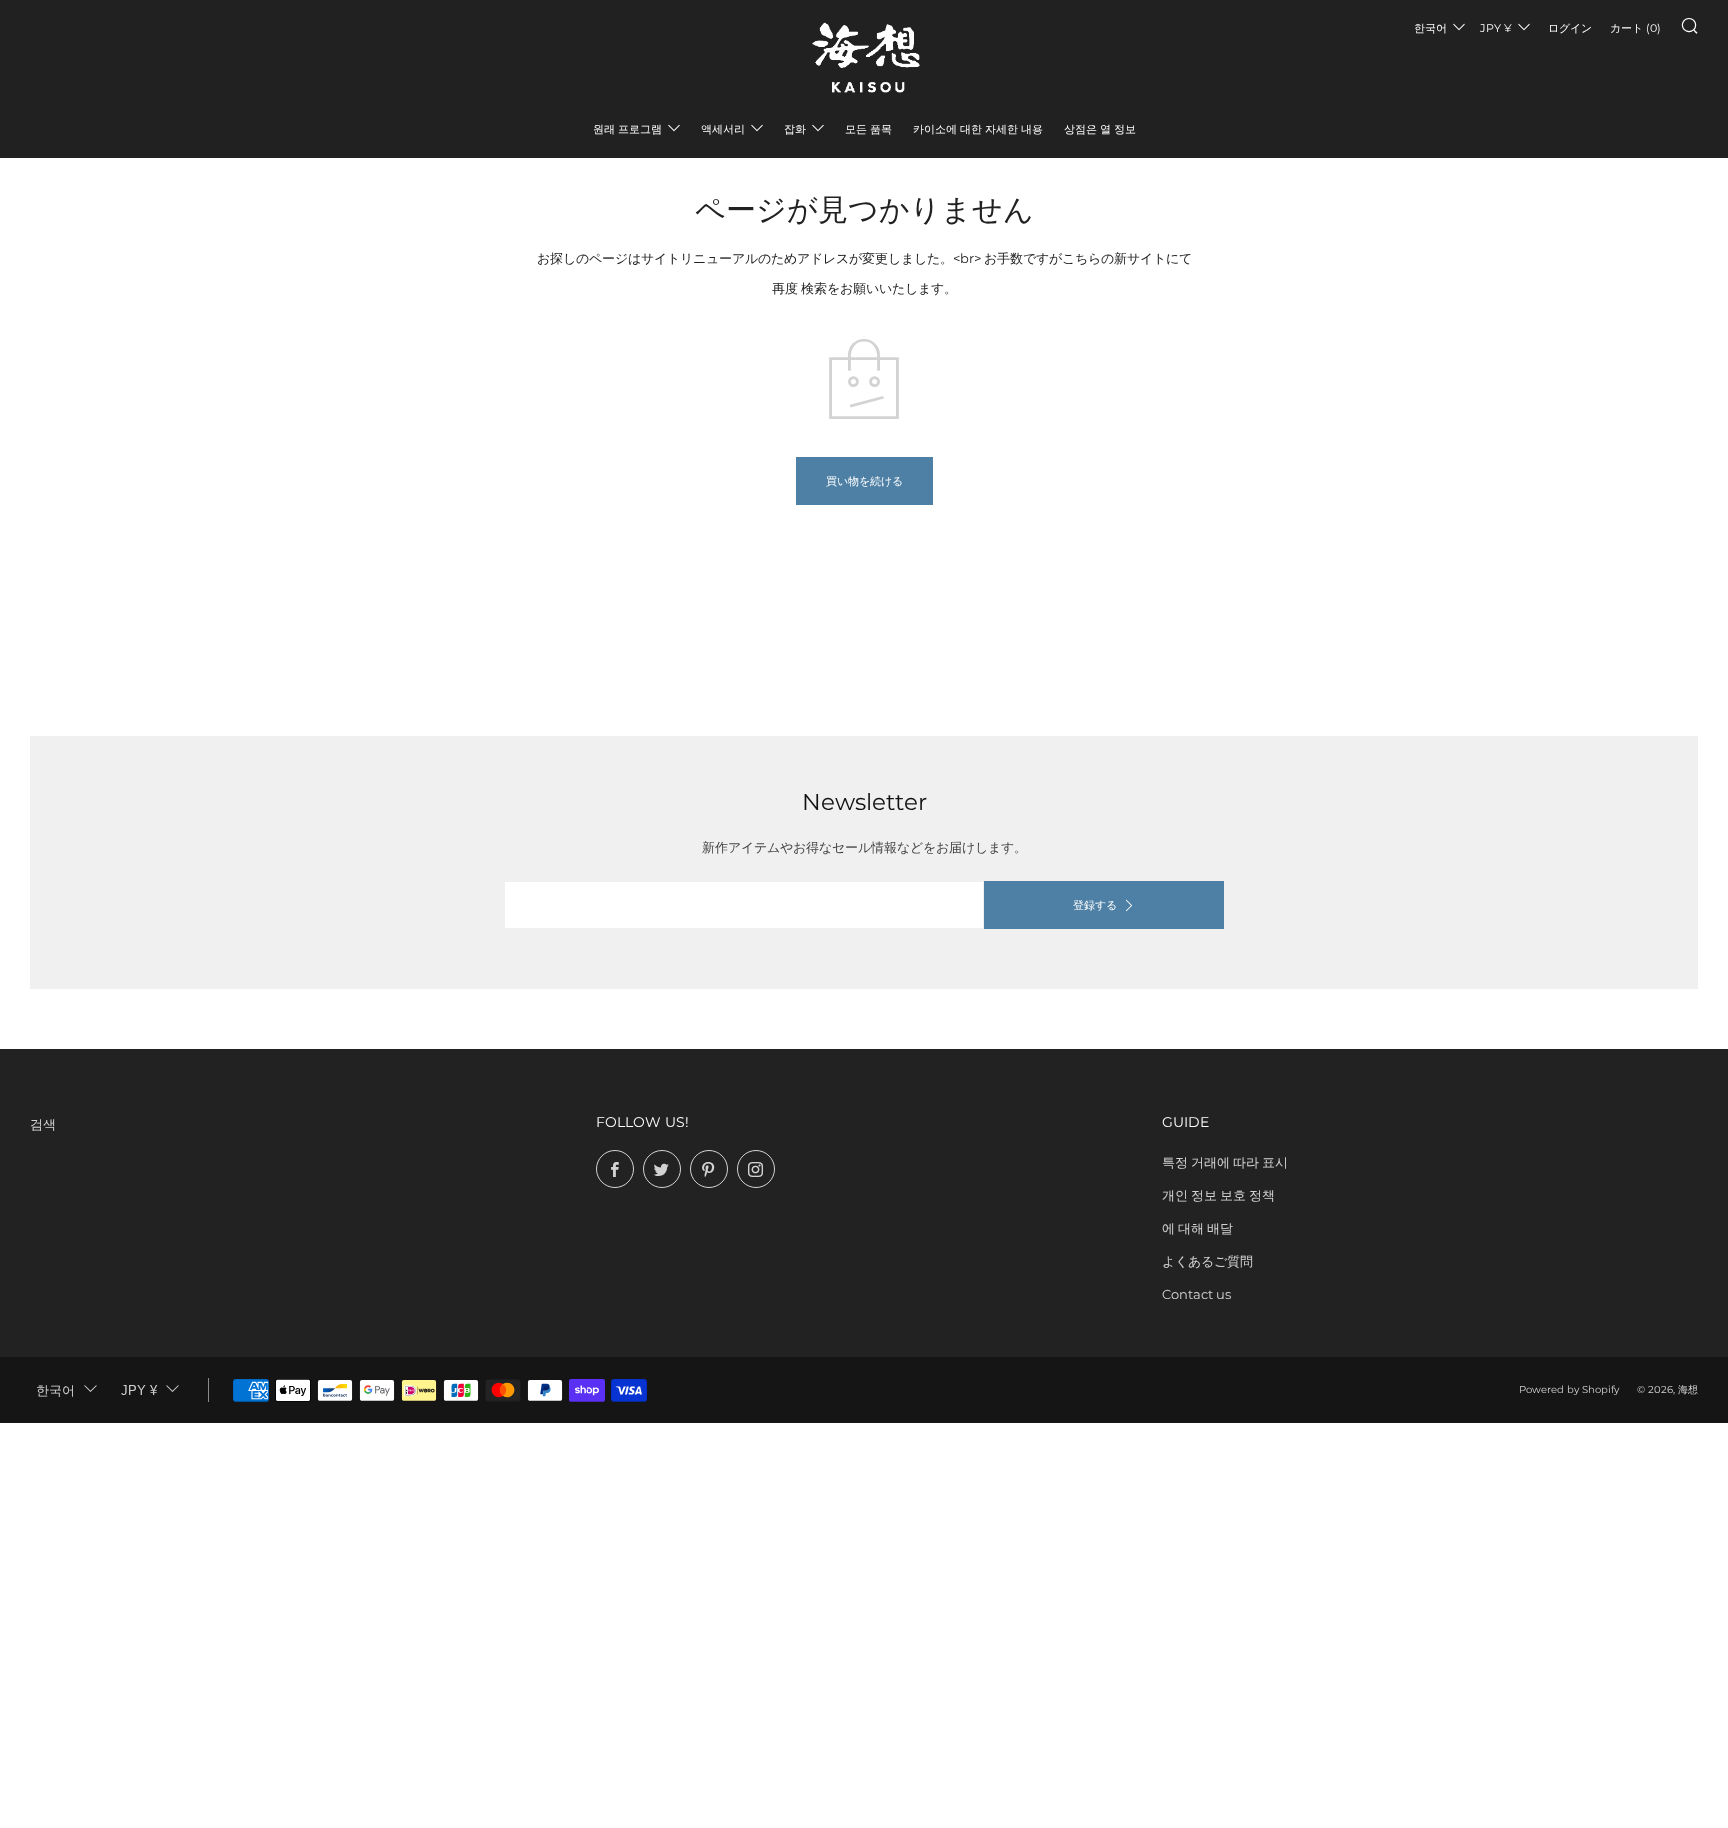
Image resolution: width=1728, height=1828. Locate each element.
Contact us (1196, 1294)
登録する (1095, 905)
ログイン (1570, 28)
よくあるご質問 (1207, 1261)
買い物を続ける (864, 481)
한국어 (1430, 28)
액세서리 (723, 129)
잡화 (795, 129)
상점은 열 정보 (1100, 129)
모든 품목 (868, 129)
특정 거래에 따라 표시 (1225, 1162)
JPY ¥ (1496, 28)
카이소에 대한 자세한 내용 (978, 129)
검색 (43, 1124)
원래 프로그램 (627, 129)
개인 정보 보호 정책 (1218, 1195)
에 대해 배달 (1197, 1228)
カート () (1635, 28)
